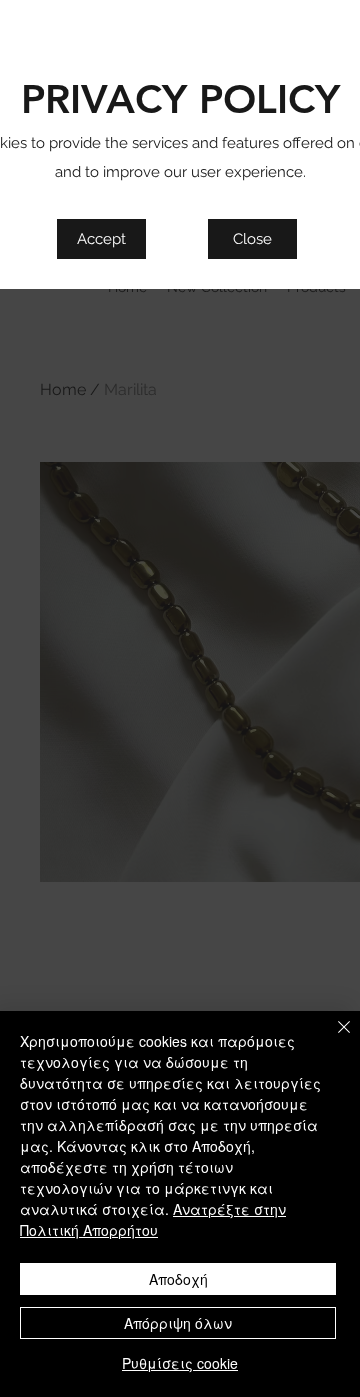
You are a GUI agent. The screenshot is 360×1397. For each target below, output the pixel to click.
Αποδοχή (178, 1279)
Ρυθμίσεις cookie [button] (180, 1363)
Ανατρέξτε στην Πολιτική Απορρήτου (153, 1219)
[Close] (332, 1039)
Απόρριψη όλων (178, 1323)
